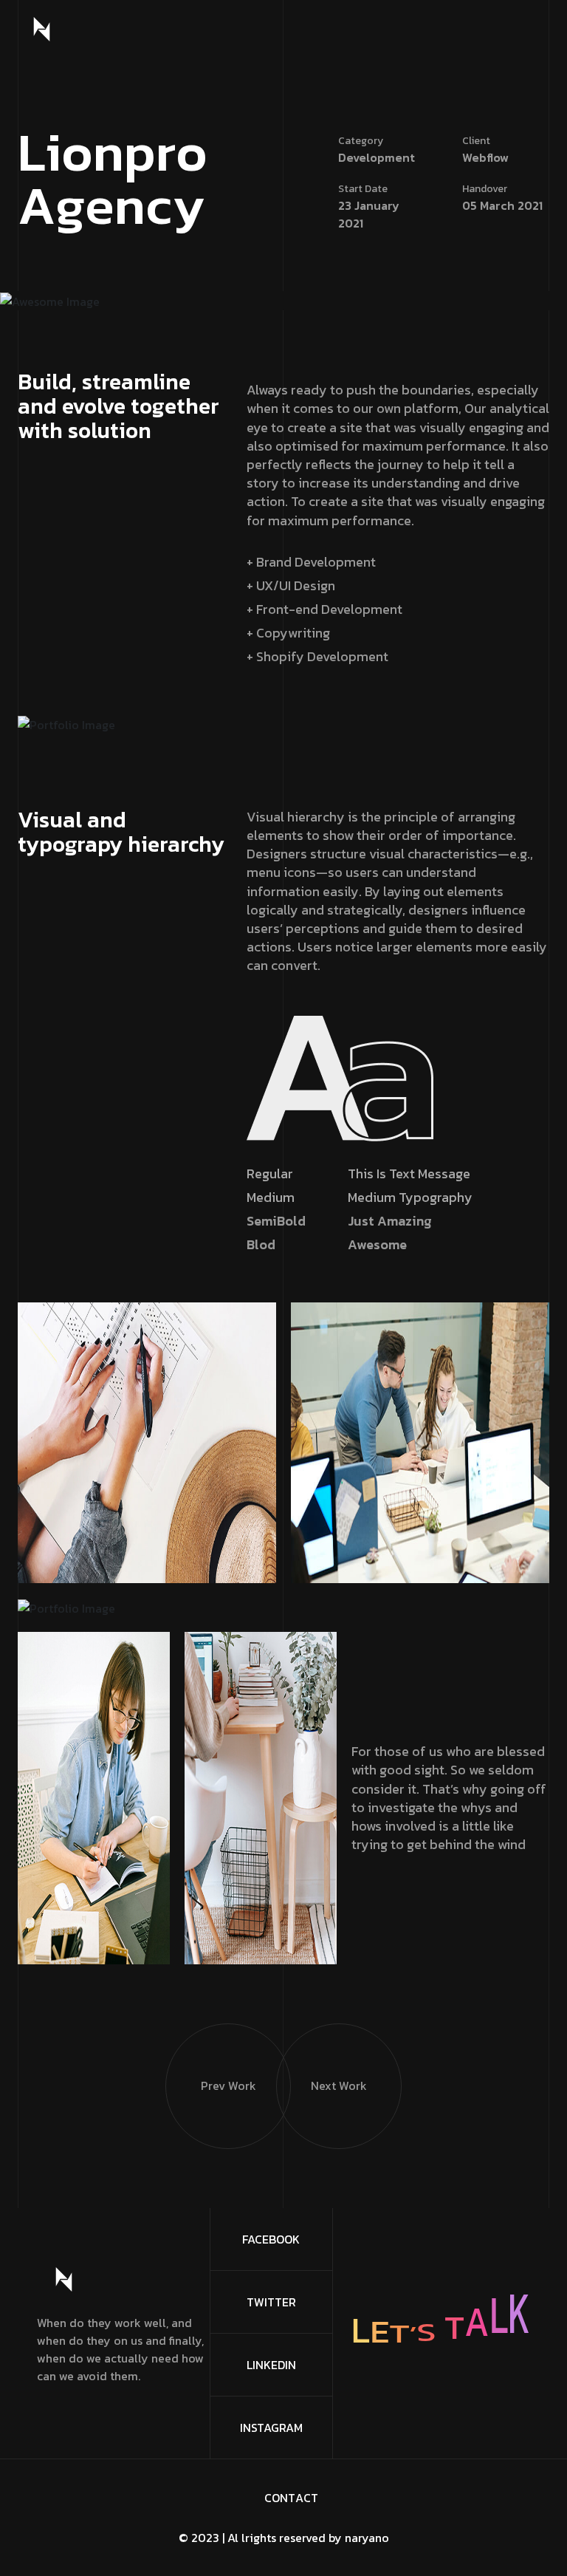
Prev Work (228, 2085)
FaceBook (271, 2239)
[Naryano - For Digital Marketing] (42, 29)
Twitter (271, 2302)
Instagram (271, 2428)
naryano (367, 2538)
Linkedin (271, 2365)
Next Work (339, 2085)
